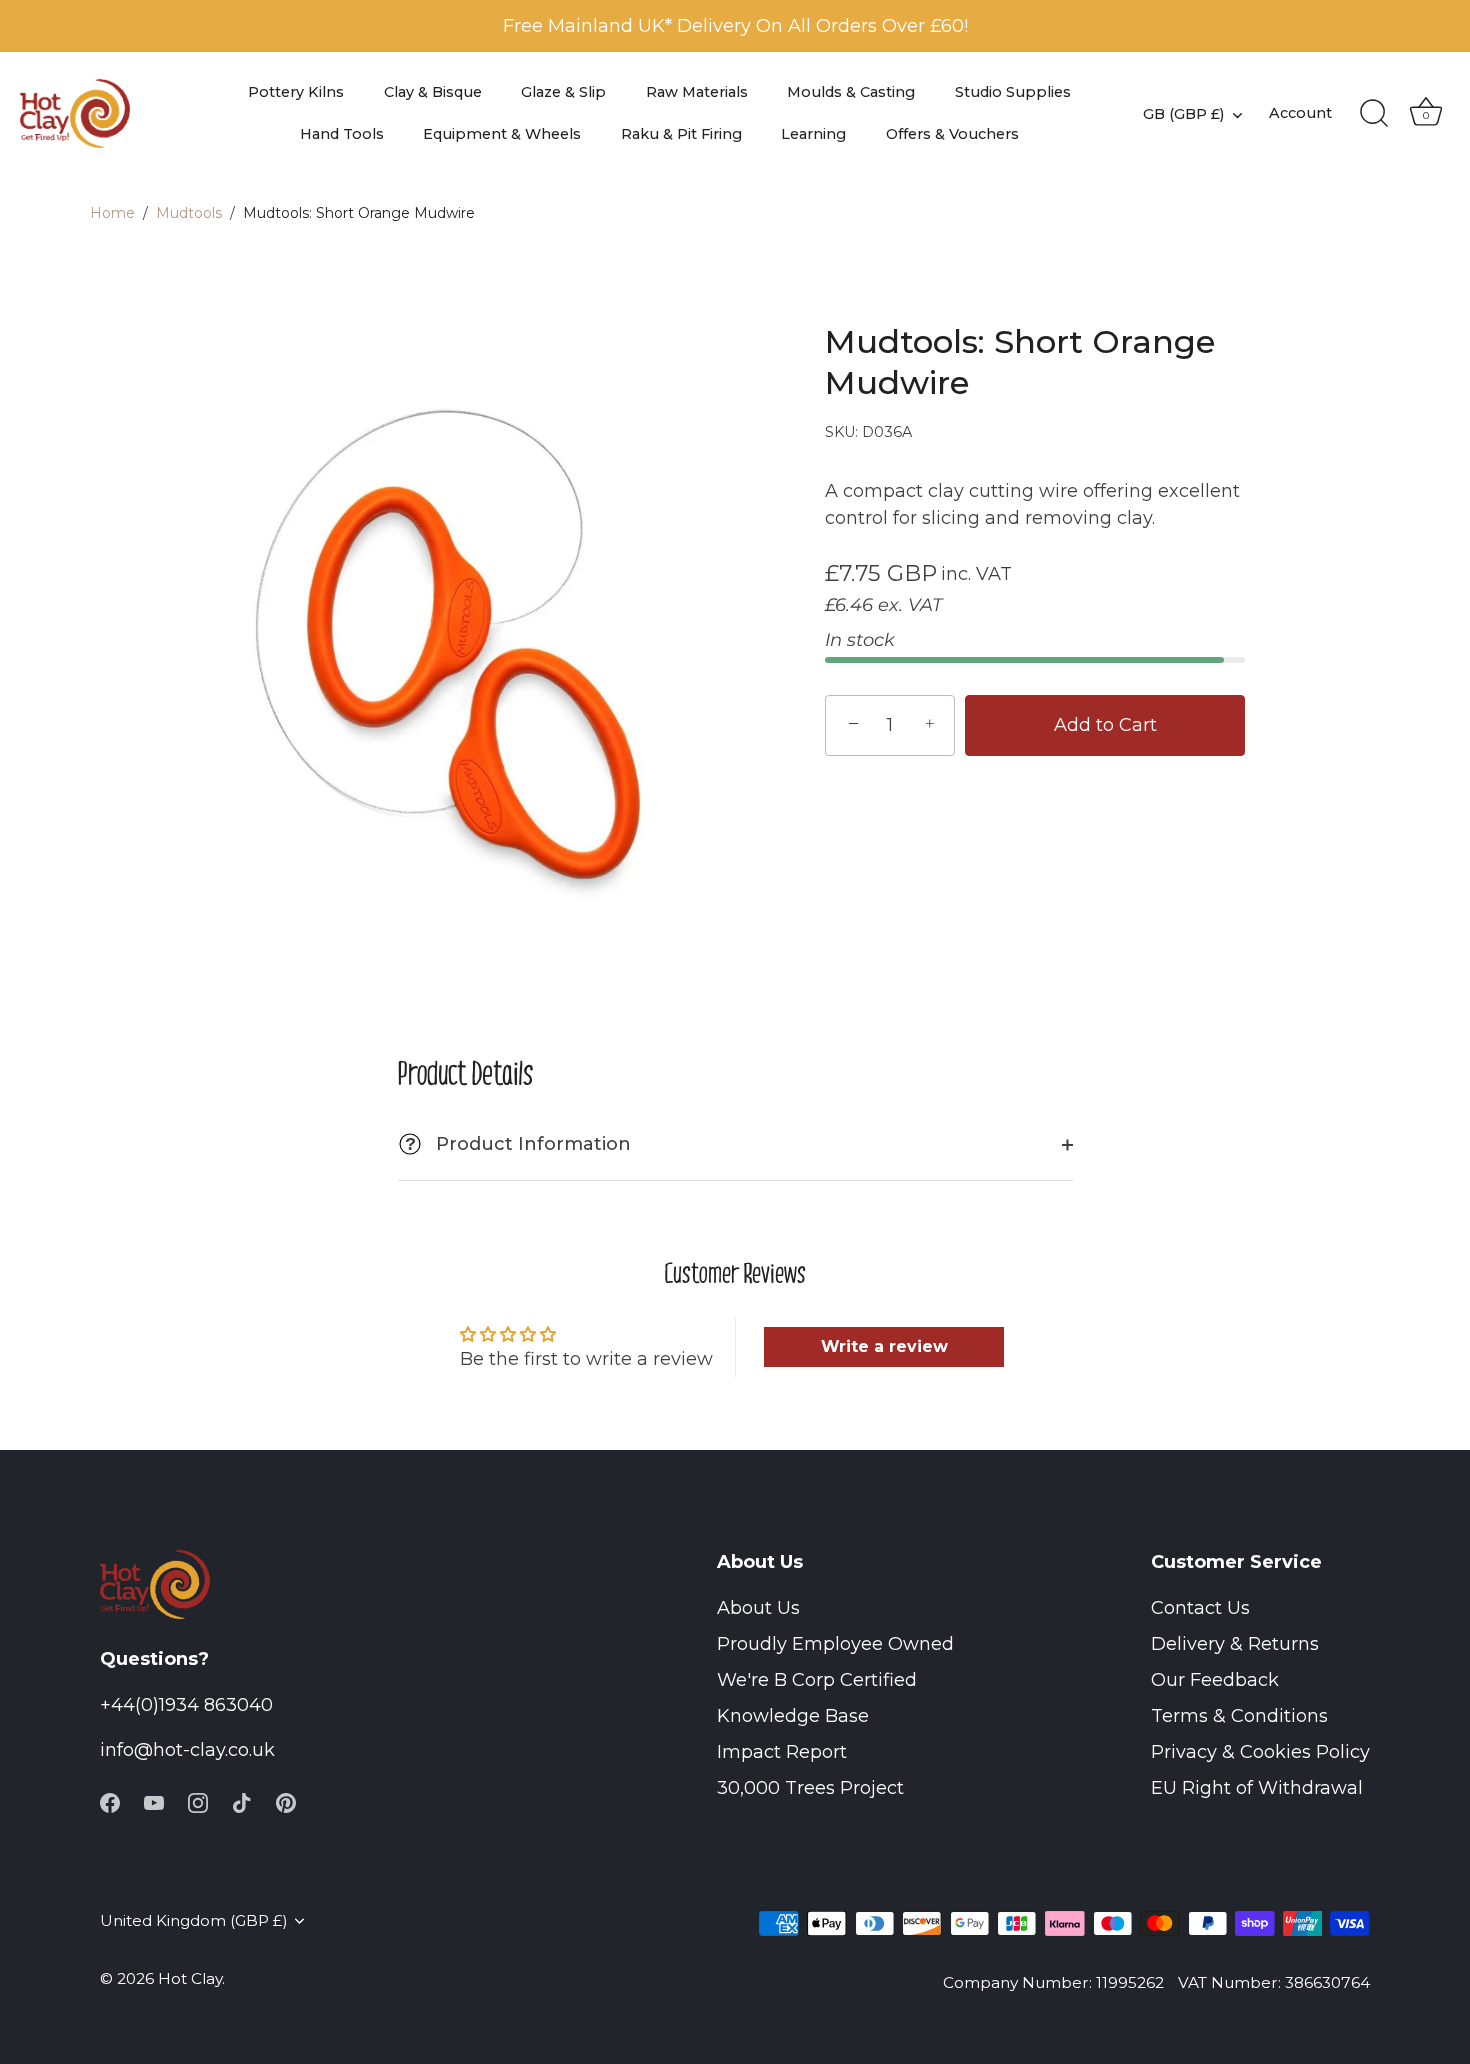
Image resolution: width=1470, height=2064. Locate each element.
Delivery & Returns (1235, 1644)
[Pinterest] (286, 1801)
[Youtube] (154, 1801)
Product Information (518, 1144)
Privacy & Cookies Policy (1260, 1752)
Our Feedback (1215, 1680)
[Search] (1374, 114)
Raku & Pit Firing (681, 134)
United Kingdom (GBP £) (194, 1920)
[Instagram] (198, 1801)
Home (112, 213)
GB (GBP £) (1183, 114)
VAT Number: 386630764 (1274, 1982)
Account (1300, 113)
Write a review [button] (884, 1346)
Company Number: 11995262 (1053, 1982)
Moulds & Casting (851, 92)
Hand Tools (342, 134)
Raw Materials (697, 92)
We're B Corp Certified (817, 1680)
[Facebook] (110, 1801)
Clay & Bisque (433, 92)
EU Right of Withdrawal (1257, 1788)
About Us (758, 1608)
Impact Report (782, 1752)
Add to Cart (1105, 725)
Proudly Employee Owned (835, 1644)
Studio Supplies (1013, 92)
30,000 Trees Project (810, 1788)
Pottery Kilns (296, 92)
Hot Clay (190, 1978)
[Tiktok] (242, 1801)
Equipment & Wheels (502, 134)
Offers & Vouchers (952, 134)
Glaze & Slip (563, 92)
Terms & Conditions (1239, 1716)
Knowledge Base (793, 1716)
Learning (813, 134)
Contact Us (1200, 1608)
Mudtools (189, 213)
